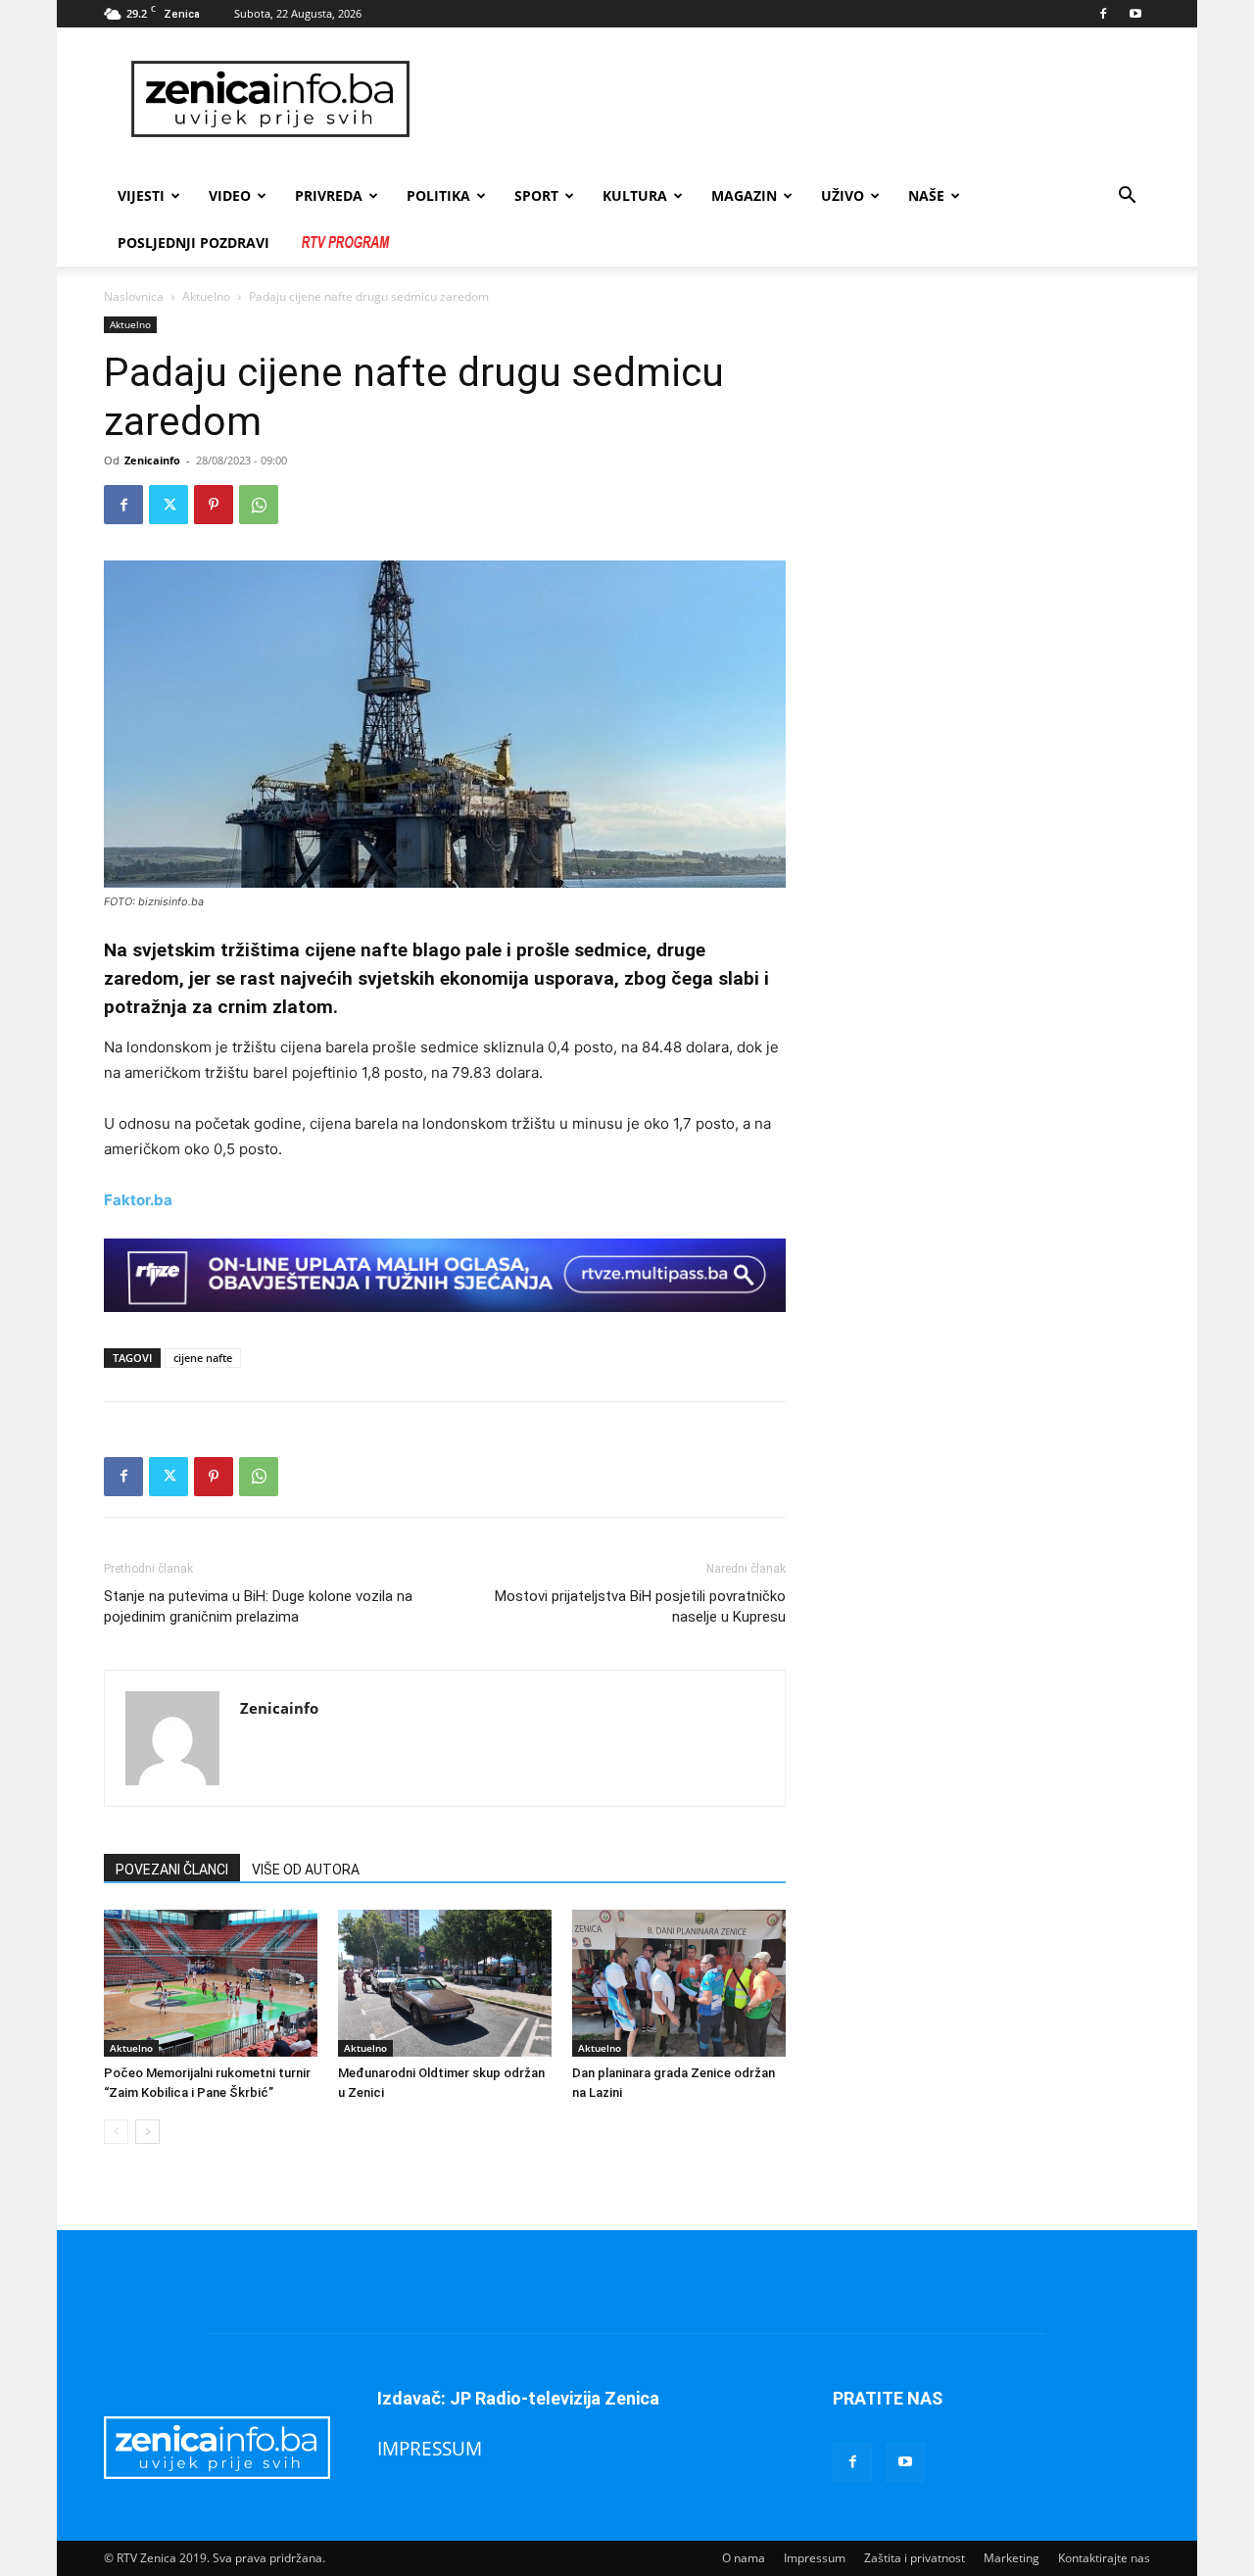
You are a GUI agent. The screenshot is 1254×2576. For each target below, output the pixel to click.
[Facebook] (1103, 14)
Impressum (815, 2558)
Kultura (635, 195)
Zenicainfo (152, 460)
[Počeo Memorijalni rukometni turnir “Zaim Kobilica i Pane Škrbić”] (211, 1983)
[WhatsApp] (259, 505)
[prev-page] (116, 2132)
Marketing (1012, 2558)
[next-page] (147, 2132)
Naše (926, 195)
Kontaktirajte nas (1104, 2558)
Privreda (329, 195)
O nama (744, 2558)
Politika (438, 195)
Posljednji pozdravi (193, 243)
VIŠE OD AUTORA (306, 1870)
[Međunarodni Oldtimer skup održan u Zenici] (445, 1983)
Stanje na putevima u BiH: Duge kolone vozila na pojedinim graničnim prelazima (258, 1606)
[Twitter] (169, 505)
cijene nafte (203, 1358)
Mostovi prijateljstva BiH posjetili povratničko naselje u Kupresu (640, 1606)
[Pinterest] (214, 505)
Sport (536, 195)
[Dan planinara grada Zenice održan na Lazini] (679, 1983)
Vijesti (141, 195)
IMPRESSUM (430, 2448)
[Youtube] (1135, 14)
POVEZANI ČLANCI (172, 1870)
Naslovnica (134, 296)
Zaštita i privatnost (915, 2558)
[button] (1127, 197)
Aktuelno (206, 296)
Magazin (744, 195)
